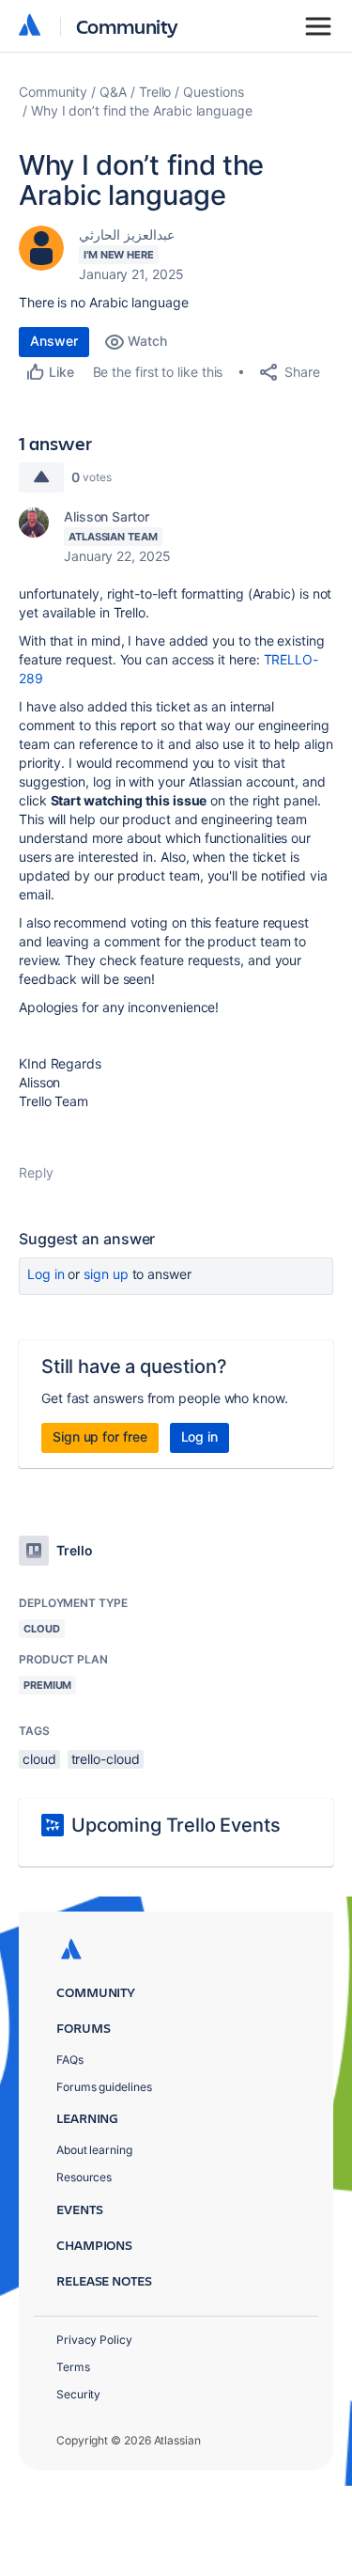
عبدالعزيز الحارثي (127, 234)
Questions (213, 92)
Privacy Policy (94, 2340)
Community (127, 26)
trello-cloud (106, 1759)
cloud (39, 1759)
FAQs (70, 2060)
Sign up (106, 1274)
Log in (46, 1274)
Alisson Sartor (107, 516)
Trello (155, 92)
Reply (36, 1172)
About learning (94, 2150)
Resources (84, 2177)
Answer (54, 341)
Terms (73, 2367)
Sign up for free (100, 1436)
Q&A (113, 92)
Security (78, 2394)
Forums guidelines (104, 2087)
